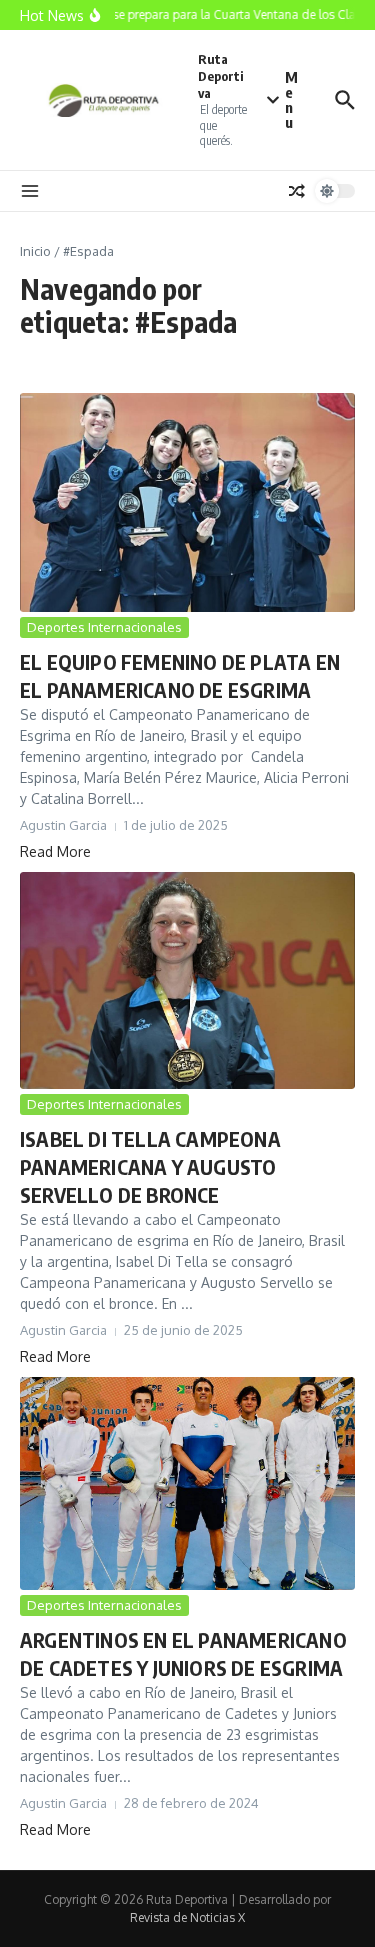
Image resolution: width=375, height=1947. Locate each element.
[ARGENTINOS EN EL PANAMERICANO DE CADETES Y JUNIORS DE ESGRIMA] (187, 1483)
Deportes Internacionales (104, 627)
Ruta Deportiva (221, 76)
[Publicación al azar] (297, 191)
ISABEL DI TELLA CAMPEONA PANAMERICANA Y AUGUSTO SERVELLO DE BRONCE (150, 1166)
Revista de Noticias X (187, 1917)
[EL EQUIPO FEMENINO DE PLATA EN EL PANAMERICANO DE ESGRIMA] (187, 502)
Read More (55, 851)
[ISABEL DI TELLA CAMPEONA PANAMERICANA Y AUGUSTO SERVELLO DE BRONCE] (187, 980)
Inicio (35, 251)
